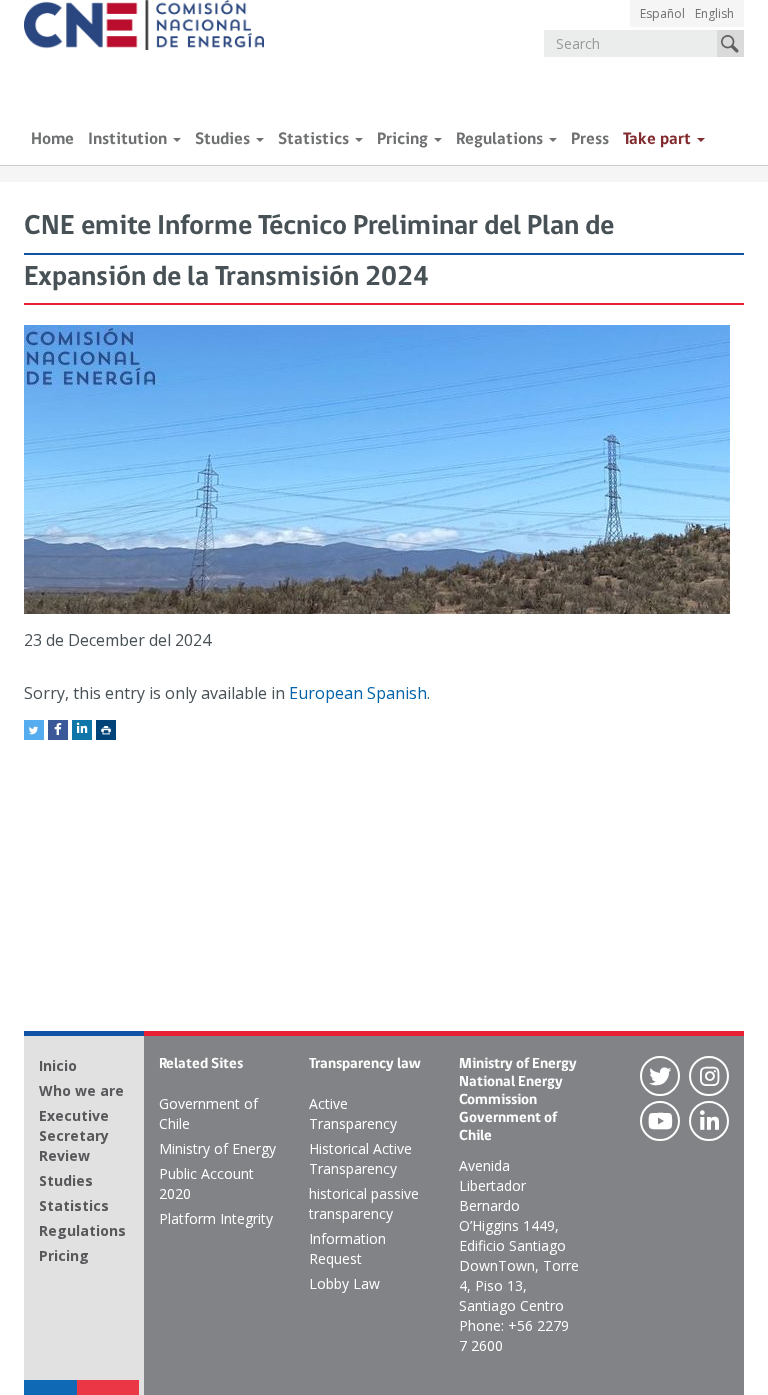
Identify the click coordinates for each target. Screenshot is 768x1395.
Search (730, 43)
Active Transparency (353, 1113)
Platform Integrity (216, 1218)
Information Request (347, 1248)
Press (590, 139)
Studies (224, 139)
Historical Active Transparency (360, 1158)
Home (52, 139)
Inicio (58, 1065)
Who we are (81, 1090)
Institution (129, 139)
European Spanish (358, 693)
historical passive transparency (364, 1203)
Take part (659, 139)
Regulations (501, 139)
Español (662, 13)
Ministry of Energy (217, 1148)
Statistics (315, 139)
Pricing (404, 139)
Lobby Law (344, 1283)
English (714, 13)
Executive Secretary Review (74, 1135)
